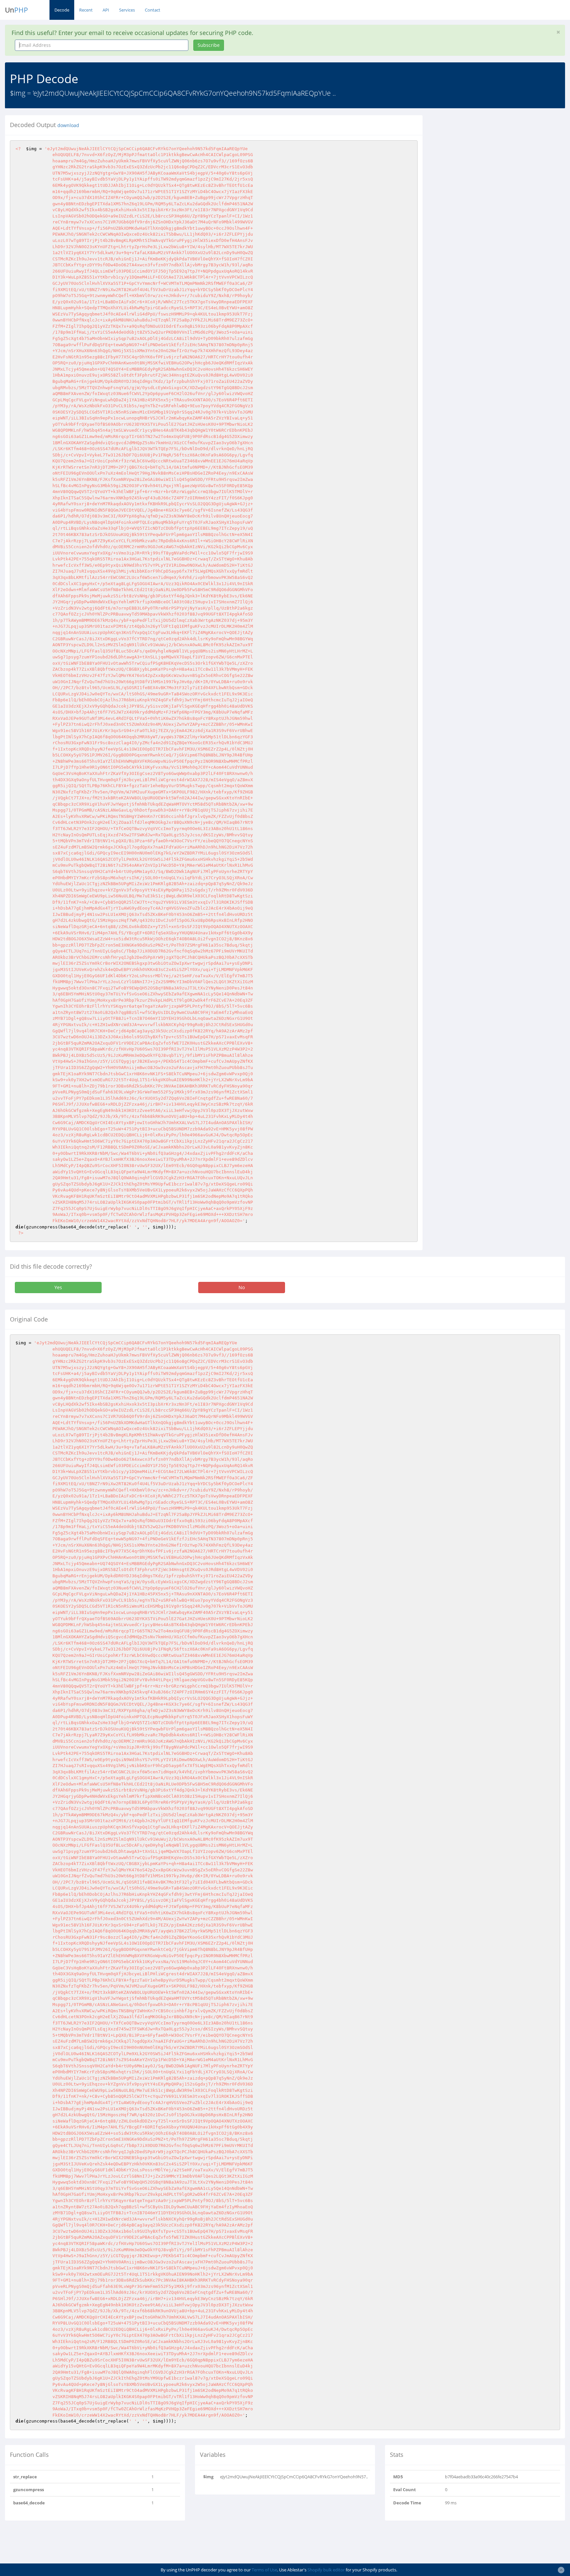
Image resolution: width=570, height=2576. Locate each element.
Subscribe (209, 45)
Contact (153, 10)
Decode (62, 10)
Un (16, 10)
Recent (86, 10)
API (106, 10)
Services (127, 10)
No (242, 1287)
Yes (58, 1287)
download (68, 125)
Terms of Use (264, 2570)
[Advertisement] (488, 161)
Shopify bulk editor (326, 2570)
